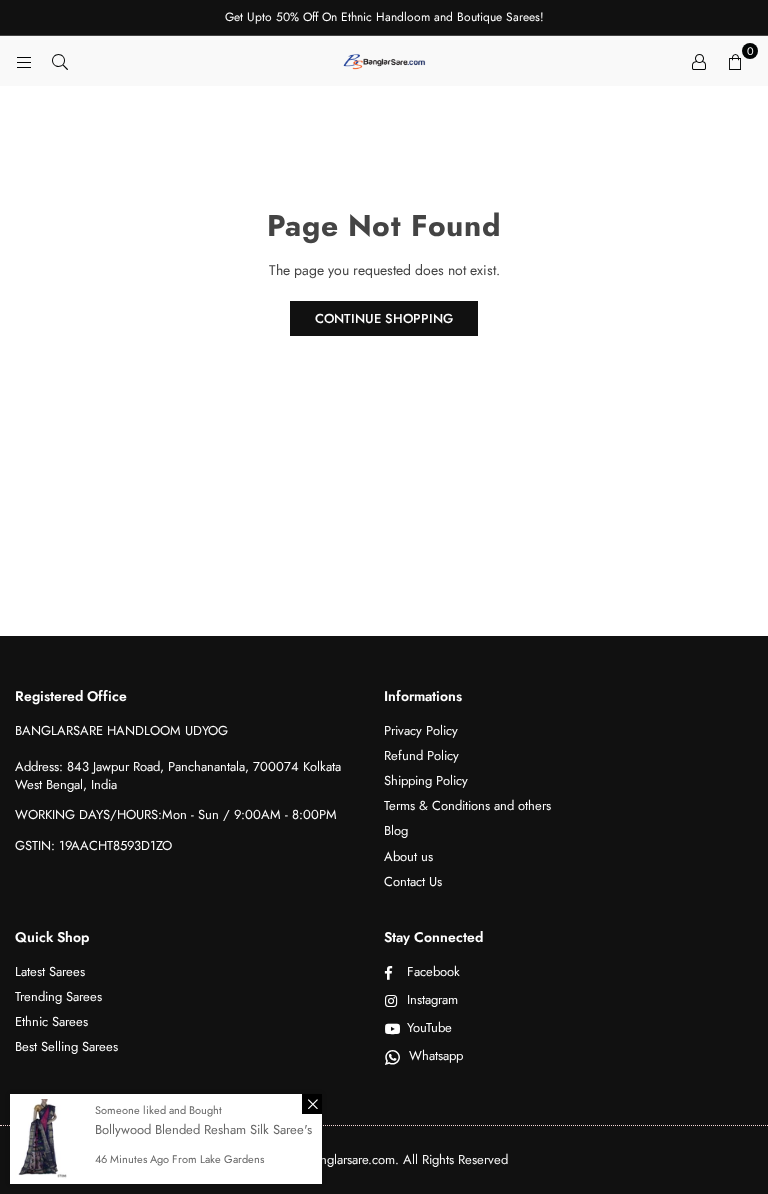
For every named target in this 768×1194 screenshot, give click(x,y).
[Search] (60, 61)
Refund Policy (421, 755)
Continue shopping (384, 318)
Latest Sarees (50, 971)
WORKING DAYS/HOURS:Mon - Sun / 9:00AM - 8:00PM (176, 814)
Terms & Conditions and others (467, 805)
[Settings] (699, 61)
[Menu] (24, 61)
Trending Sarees (58, 996)
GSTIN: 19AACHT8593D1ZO (93, 845)
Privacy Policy (421, 730)
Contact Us (413, 881)
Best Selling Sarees (66, 1046)
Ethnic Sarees (51, 1021)
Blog (396, 830)
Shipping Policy (426, 780)
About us (408, 856)
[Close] (312, 1104)
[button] (735, 61)
